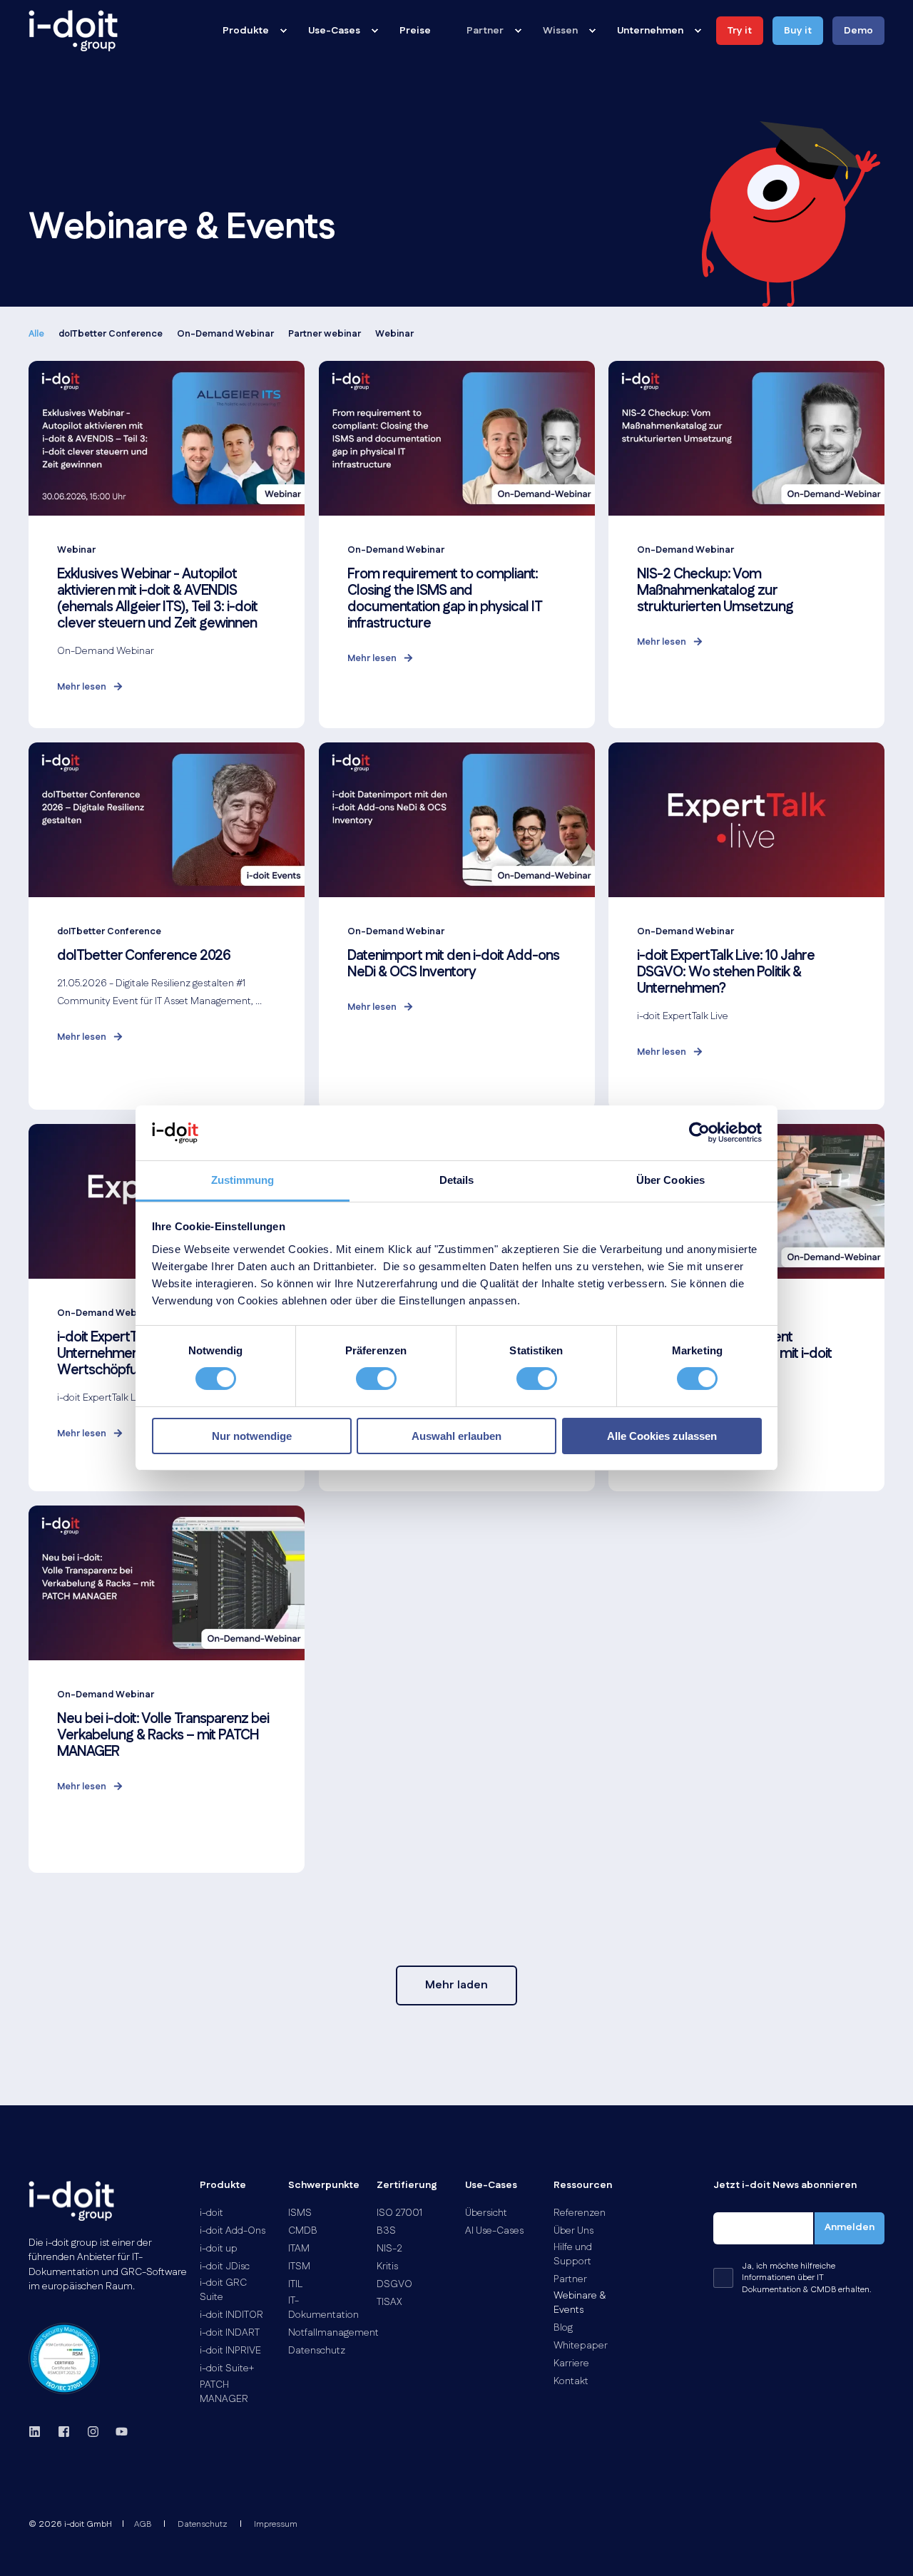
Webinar (394, 334)
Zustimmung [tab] (243, 1180)
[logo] (71, 2201)
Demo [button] (858, 31)
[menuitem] (283, 31)
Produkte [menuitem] (246, 31)
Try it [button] (740, 31)
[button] (456, 1985)
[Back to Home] (73, 31)
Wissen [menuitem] (560, 31)
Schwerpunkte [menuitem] (324, 2186)
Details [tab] (457, 1180)
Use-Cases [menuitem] (334, 31)
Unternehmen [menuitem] (650, 31)
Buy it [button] (798, 31)
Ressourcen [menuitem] (583, 2186)
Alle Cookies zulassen (662, 1436)
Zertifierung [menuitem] (407, 2186)
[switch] (376, 1379)
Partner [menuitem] (485, 31)
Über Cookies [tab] (670, 1180)
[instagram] (93, 2432)
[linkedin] (39, 2432)
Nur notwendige (252, 1436)
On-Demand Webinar (225, 334)
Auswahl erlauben (456, 1436)
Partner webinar (325, 334)
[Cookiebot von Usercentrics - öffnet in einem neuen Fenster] (699, 1133)
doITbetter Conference (111, 334)
